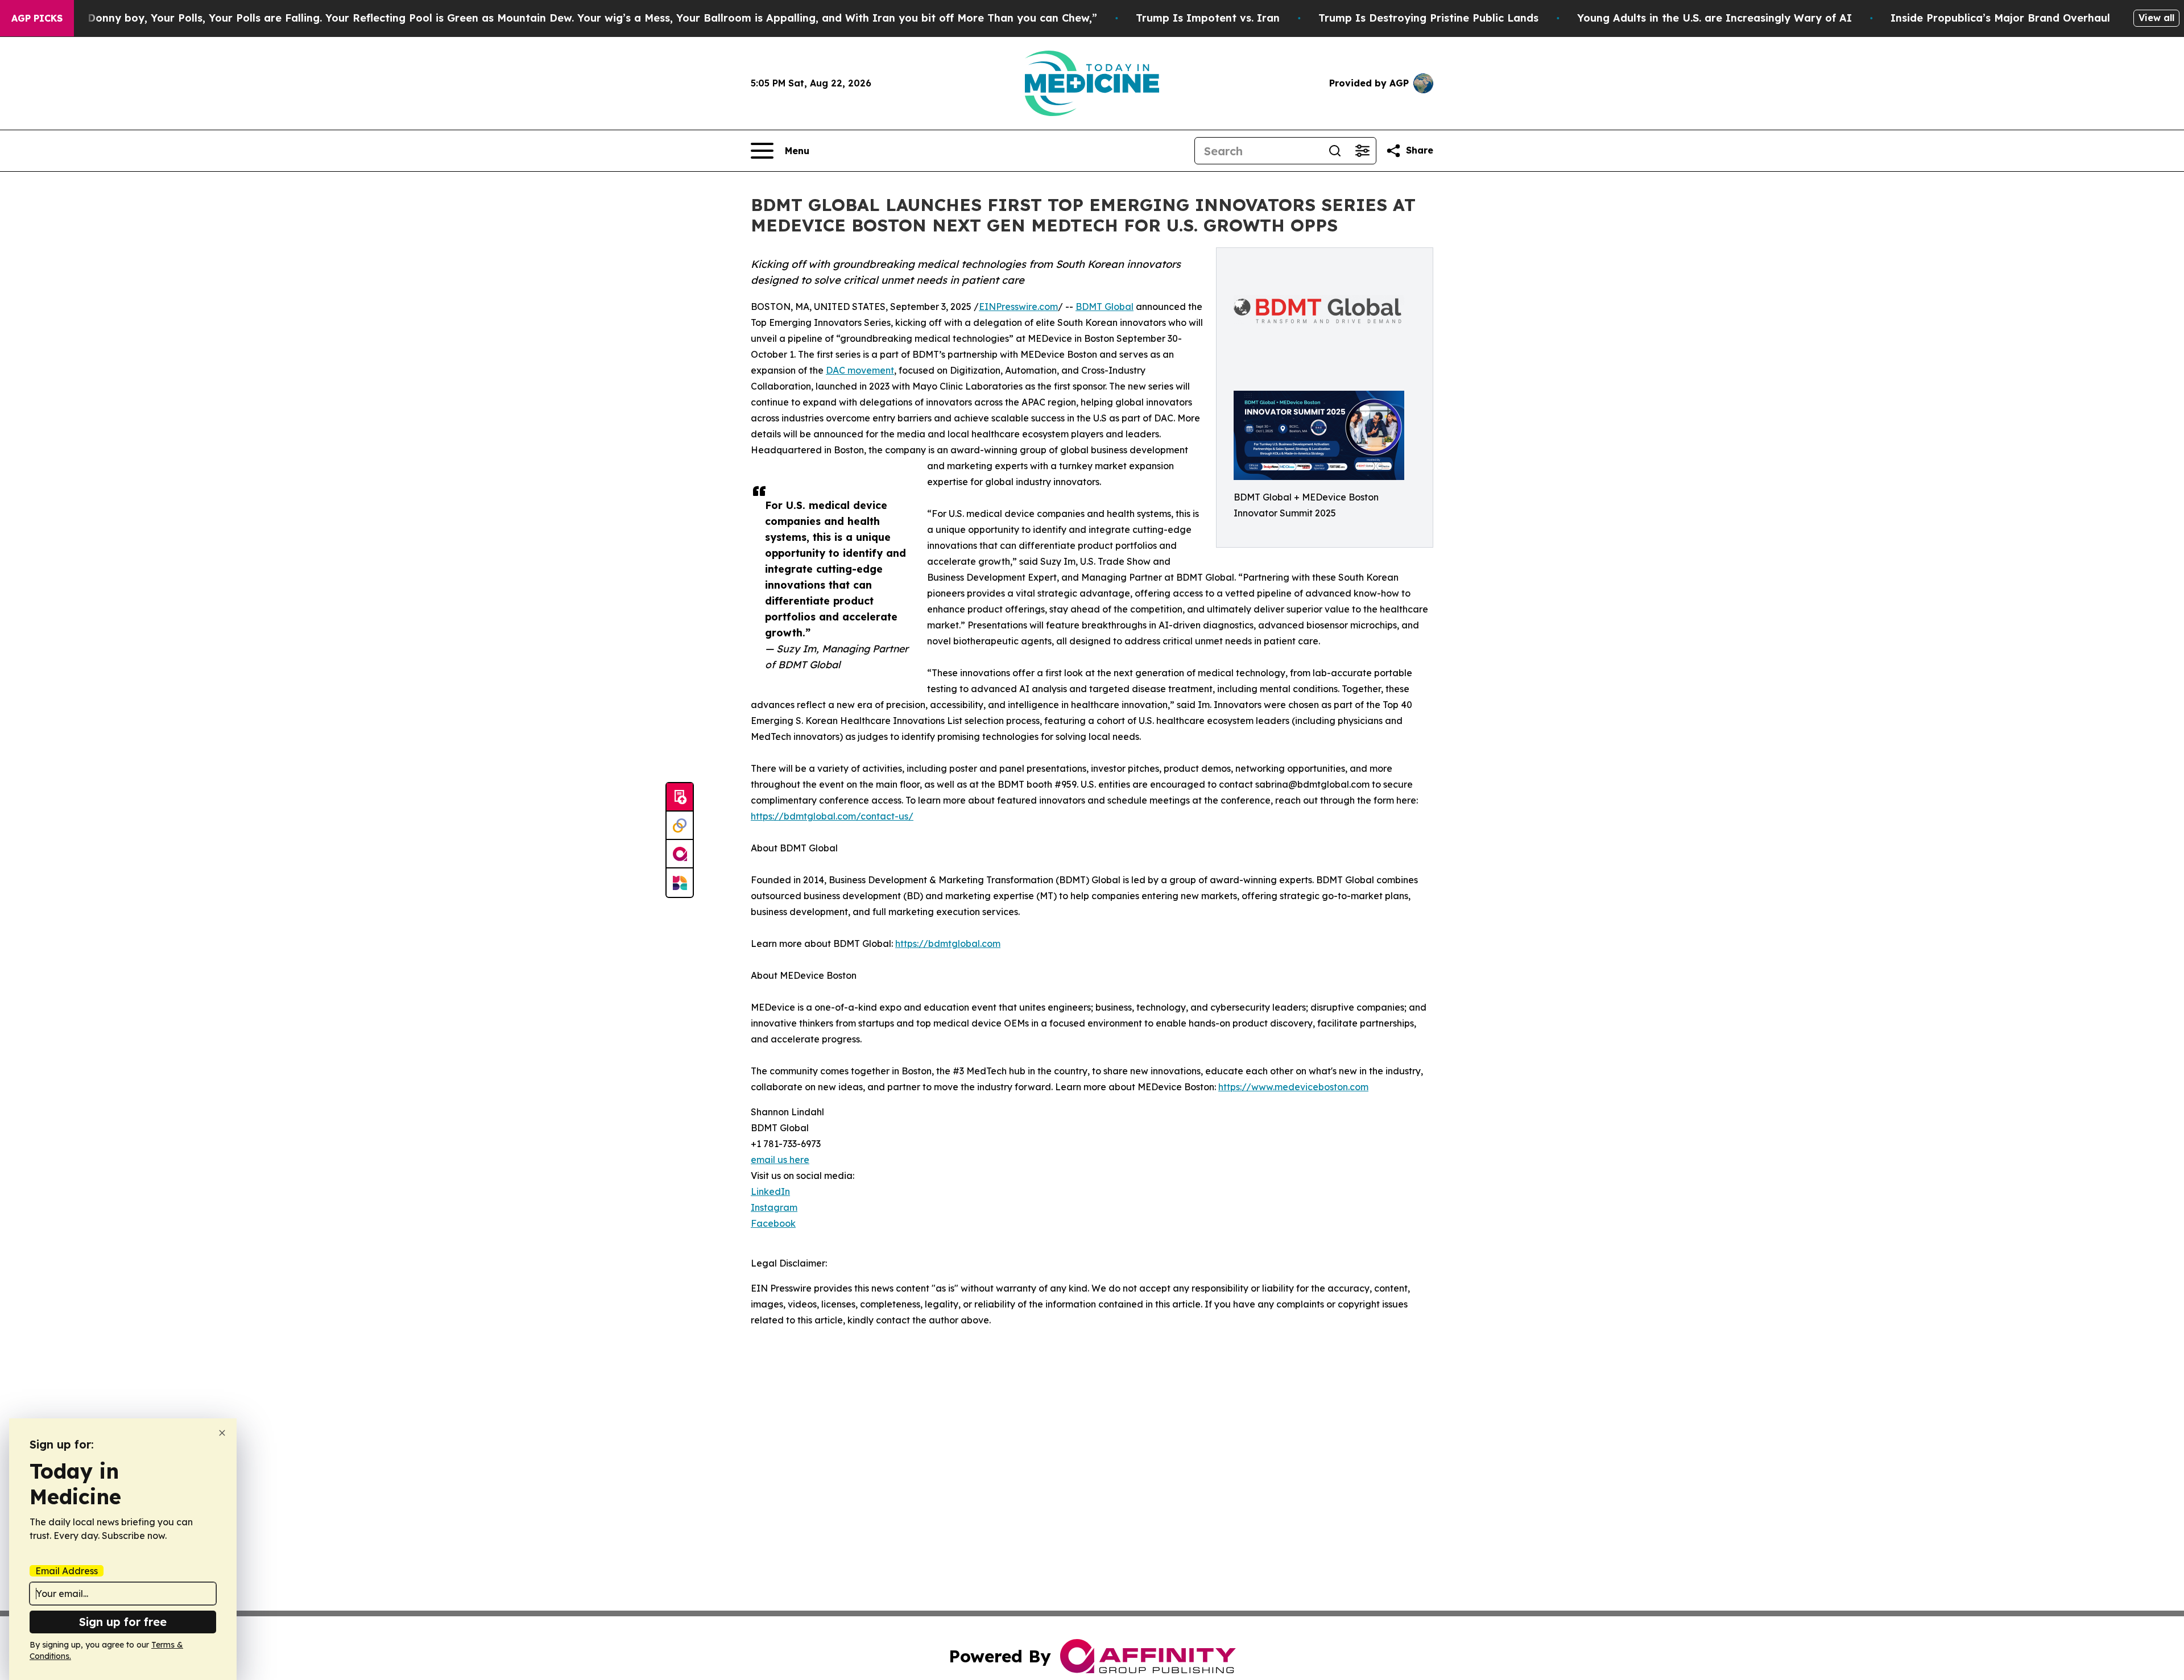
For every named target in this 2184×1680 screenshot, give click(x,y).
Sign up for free (123, 1622)
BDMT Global (1105, 307)
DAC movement (860, 370)
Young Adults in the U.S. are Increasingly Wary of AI (1714, 18)
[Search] (1335, 151)
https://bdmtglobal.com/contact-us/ (832, 816)
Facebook (773, 1223)
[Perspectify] (680, 826)
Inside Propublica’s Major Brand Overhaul (2000, 18)
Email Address (67, 1571)
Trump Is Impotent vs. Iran (1208, 18)
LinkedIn (770, 1191)
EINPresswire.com (1018, 307)
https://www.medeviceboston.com (1293, 1087)
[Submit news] (680, 797)
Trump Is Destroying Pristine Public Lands (1428, 18)
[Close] (222, 1433)
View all (2156, 18)
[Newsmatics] (680, 883)
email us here (780, 1160)
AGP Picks (37, 18)
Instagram (774, 1207)
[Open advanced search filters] (1362, 151)
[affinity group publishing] (680, 854)
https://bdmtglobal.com (948, 944)
